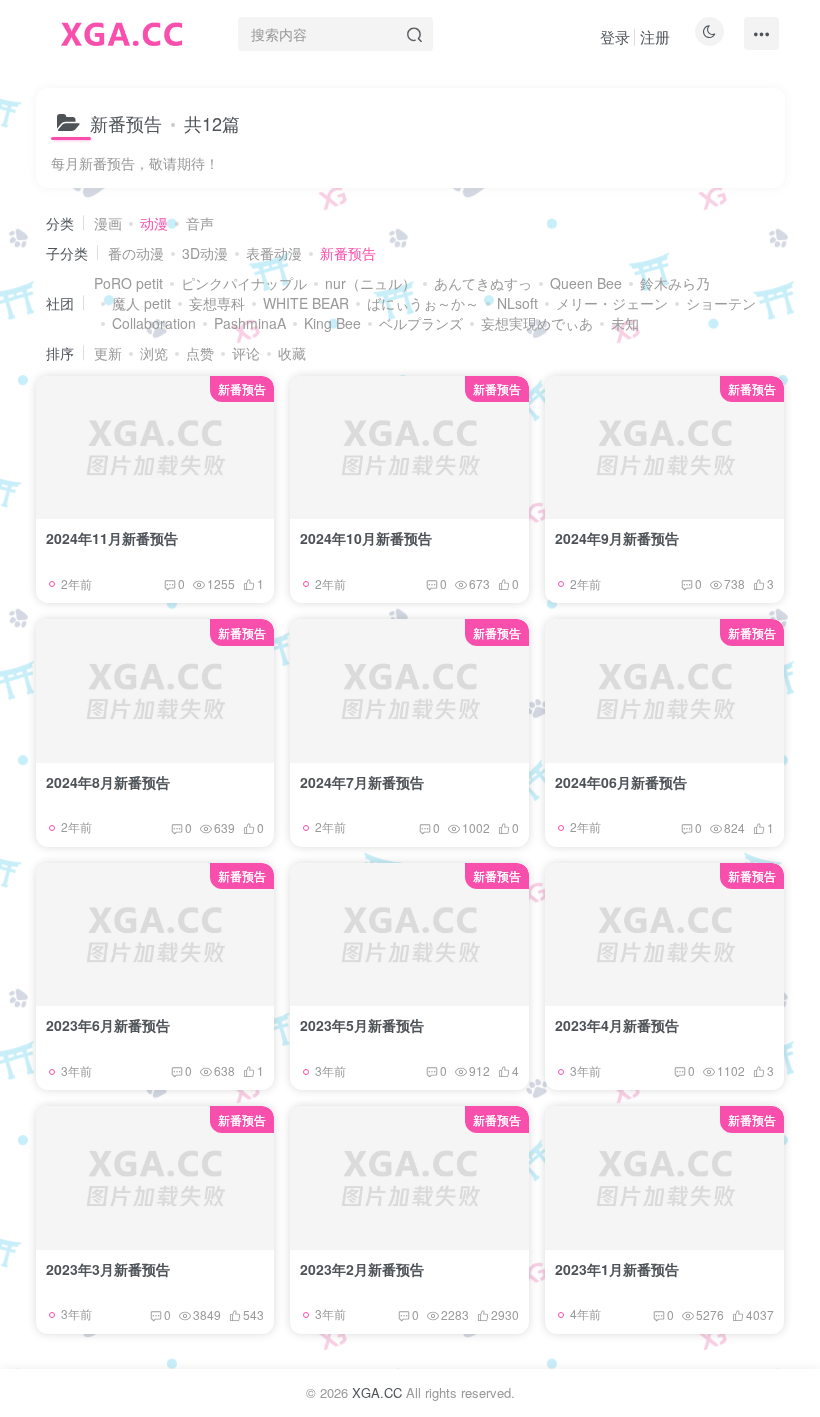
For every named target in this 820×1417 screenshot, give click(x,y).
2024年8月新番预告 (108, 782)
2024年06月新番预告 (621, 782)
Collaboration (154, 323)
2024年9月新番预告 (617, 538)
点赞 (200, 353)
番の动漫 (136, 253)
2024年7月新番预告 (362, 782)
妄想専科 (217, 303)
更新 (108, 353)
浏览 (154, 353)
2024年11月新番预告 (112, 538)
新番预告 (348, 253)
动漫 (154, 223)
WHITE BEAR (306, 303)
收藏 (292, 353)
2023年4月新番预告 (617, 1025)
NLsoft (517, 303)
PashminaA (250, 323)
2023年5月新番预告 (362, 1025)
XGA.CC (377, 1392)
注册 (655, 36)
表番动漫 (274, 253)
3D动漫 (205, 253)
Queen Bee (586, 283)
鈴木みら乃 (675, 283)
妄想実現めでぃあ (537, 323)
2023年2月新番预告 (362, 1269)
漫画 (108, 223)
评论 (246, 353)
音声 (200, 223)
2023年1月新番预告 (617, 1269)
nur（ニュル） (370, 283)
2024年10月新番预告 (366, 538)
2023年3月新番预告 (108, 1269)
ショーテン (721, 303)
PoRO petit (128, 283)
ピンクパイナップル (244, 283)
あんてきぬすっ (483, 283)
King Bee (332, 323)
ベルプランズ (421, 323)
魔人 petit (141, 303)
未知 (625, 323)
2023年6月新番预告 (108, 1025)
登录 (615, 36)
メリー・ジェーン (612, 303)
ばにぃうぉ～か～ (423, 303)
